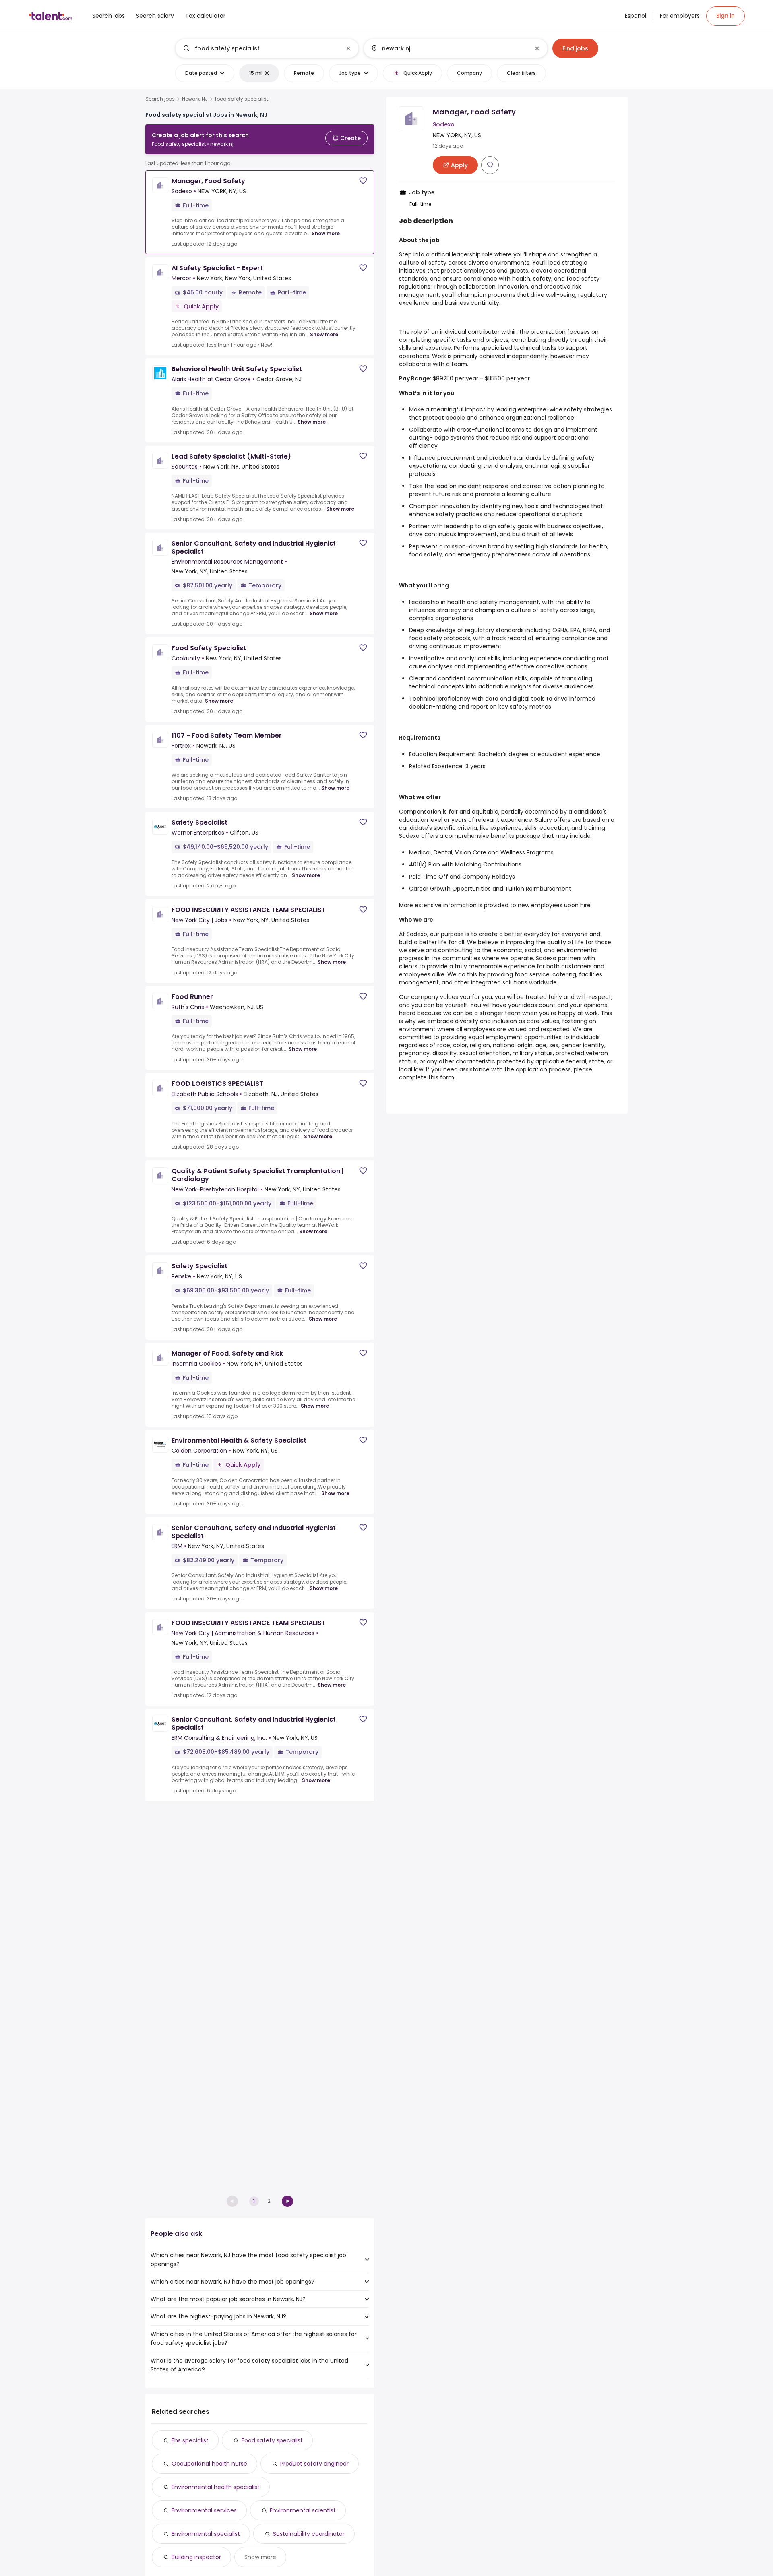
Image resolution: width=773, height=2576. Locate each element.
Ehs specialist (190, 2440)
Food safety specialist (272, 2440)
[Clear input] (348, 48)
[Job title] (260, 48)
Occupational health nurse (209, 2464)
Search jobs (160, 99)
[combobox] (267, 48)
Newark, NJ (195, 99)
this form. (442, 1077)
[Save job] (363, 181)
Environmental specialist (206, 2534)
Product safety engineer (314, 2464)
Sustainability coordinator (309, 2534)
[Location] (449, 48)
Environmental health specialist (216, 2487)
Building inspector (196, 2557)
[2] (287, 2201)
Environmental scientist (303, 2510)
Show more (326, 233)
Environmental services (204, 2510)
